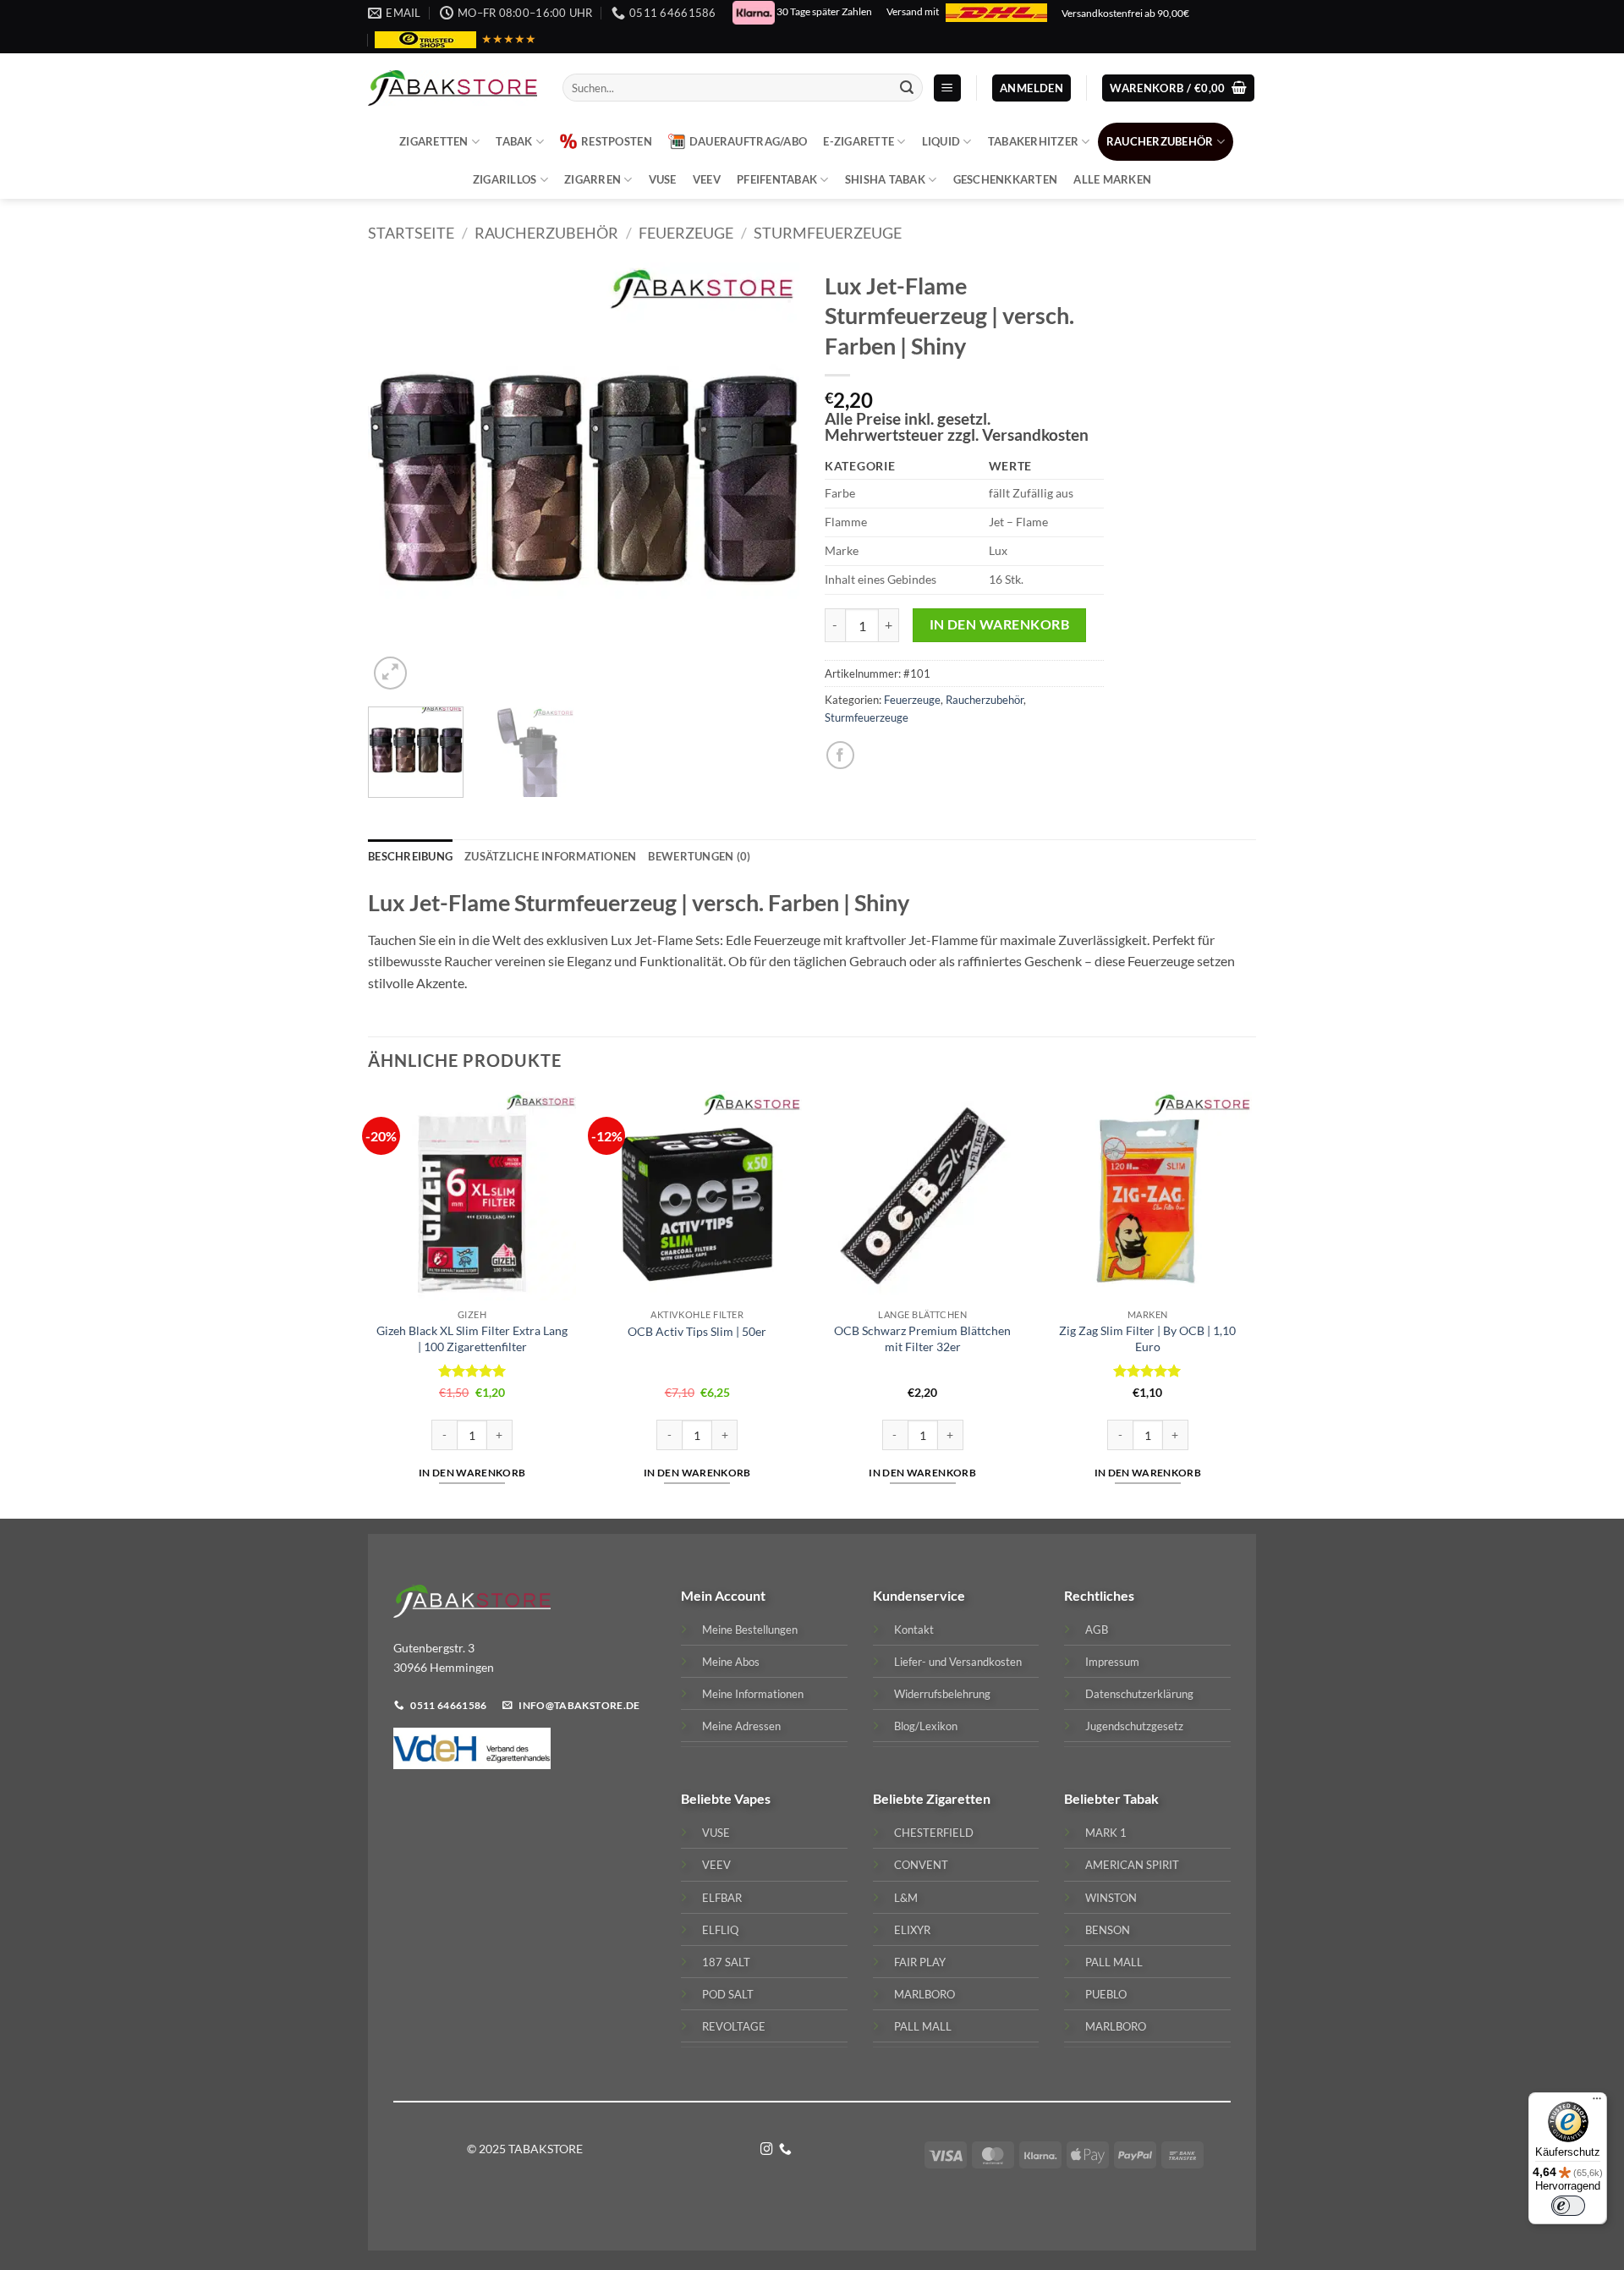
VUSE (663, 179)
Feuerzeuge (686, 233)
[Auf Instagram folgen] (767, 2150)
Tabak (514, 141)
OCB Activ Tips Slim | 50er (697, 1331)
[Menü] (1597, 2102)
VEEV (707, 179)
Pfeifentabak (777, 179)
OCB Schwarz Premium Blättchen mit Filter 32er (922, 1338)
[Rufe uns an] (785, 2150)
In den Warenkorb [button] (472, 1473)
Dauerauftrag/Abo (748, 141)
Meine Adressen (741, 1726)
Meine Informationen (753, 1694)
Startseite (411, 233)
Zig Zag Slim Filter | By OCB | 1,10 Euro (1147, 1338)
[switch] (1568, 2206)
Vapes (752, 1798)
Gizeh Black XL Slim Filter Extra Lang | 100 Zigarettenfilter (472, 1338)
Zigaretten (434, 141)
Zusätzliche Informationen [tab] (550, 856)
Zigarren (593, 179)
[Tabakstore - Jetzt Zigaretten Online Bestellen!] (453, 88)
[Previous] (398, 478)
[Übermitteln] (907, 88)
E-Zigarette (859, 141)
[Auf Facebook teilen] (840, 755)
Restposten (617, 141)
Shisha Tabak (885, 179)
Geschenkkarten (1006, 179)
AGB (1097, 1630)
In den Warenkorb (999, 624)
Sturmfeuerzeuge (828, 233)
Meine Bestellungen (750, 1630)
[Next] (770, 478)
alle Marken (1112, 179)
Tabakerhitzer (1033, 141)
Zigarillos (505, 179)
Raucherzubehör (1160, 141)
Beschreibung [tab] (410, 856)
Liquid (941, 141)
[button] (947, 88)
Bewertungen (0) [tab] (699, 856)
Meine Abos (731, 1662)
